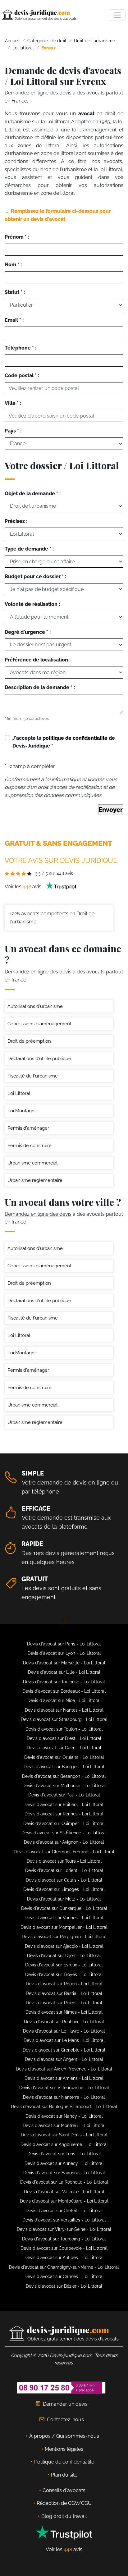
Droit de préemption (29, 1041)
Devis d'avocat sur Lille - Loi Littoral (64, 1672)
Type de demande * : (29, 549)
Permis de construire (30, 1146)
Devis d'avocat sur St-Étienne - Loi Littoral (64, 1833)
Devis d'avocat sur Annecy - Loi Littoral (64, 2163)
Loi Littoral (19, 1093)
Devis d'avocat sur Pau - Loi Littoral (64, 1795)
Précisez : (16, 521)
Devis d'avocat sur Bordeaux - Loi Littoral (64, 1691)
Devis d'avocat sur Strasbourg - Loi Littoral (64, 1719)
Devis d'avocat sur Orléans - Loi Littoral (64, 1757)
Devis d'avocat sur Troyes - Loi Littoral (64, 1974)
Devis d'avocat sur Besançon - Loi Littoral (64, 1776)
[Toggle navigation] (117, 15)
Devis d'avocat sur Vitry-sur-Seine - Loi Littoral (64, 2229)
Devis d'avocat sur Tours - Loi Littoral (64, 1861)
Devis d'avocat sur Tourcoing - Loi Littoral (64, 2239)
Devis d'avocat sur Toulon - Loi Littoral (64, 1729)
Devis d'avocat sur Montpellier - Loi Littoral (64, 1927)
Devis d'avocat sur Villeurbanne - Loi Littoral (64, 2088)
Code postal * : (22, 375)
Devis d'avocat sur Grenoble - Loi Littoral (64, 2050)
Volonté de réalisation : (32, 604)
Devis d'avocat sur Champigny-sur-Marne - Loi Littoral (64, 2267)
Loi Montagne (22, 1111)
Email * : (14, 320)
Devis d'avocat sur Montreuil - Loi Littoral (64, 2125)
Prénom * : (17, 237)
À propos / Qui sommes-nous (64, 2436)
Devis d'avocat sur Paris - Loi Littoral (64, 1644)
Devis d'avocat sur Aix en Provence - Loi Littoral (64, 2069)
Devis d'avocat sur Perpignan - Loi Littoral (64, 1937)
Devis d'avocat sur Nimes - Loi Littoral (64, 2012)
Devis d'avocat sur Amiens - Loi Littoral (64, 2078)
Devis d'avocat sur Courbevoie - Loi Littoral (64, 2248)
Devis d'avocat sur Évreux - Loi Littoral (64, 1965)
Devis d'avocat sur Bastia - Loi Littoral (64, 1993)
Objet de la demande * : (33, 494)
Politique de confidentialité (64, 2462)
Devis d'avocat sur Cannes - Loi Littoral (64, 2276)
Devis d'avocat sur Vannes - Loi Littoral (64, 1918)
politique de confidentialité (75, 738)
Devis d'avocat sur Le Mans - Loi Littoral (64, 2040)
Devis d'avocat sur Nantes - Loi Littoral (64, 1710)
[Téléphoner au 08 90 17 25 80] (62, 2387)
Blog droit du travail (64, 2516)
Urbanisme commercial (32, 1163)
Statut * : (15, 292)
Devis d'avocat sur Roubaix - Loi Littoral (64, 2022)
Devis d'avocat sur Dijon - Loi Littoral (64, 1956)
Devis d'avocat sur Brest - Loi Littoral (64, 1738)
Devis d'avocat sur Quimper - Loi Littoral (64, 1823)
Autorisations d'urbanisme (35, 1006)
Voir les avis (24, 887)
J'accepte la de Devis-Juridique (64, 742)
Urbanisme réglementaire (35, 1180)
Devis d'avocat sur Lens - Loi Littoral (64, 2154)
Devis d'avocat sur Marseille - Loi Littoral (64, 1663)
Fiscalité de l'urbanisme (33, 1076)
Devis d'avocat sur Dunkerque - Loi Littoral (64, 1908)
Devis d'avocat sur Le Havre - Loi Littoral (64, 2031)
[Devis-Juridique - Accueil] (39, 15)
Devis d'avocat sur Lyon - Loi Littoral (64, 1653)
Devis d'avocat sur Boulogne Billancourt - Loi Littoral (64, 2107)
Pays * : (13, 431)
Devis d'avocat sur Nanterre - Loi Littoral (64, 2097)
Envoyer (111, 810)
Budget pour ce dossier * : (35, 577)
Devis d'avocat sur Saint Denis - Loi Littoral (64, 2135)
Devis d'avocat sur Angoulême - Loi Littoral (64, 2144)
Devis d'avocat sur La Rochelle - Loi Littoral (64, 2182)
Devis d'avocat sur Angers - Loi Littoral (64, 2059)
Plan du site (64, 2475)
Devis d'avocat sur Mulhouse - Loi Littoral (64, 1786)
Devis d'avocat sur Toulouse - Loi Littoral (64, 1682)
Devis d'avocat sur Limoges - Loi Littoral (64, 1889)
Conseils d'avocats (64, 2490)
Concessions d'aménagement (39, 1024)
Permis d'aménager (28, 1128)
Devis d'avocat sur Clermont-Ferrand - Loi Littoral (64, 1852)
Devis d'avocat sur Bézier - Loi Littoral (64, 2286)
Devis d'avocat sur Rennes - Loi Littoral (64, 1814)
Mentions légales (64, 2449)
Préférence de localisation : (38, 660)
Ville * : (13, 403)
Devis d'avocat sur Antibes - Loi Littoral (64, 2258)
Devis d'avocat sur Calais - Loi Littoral (64, 1880)
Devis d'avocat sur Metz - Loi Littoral (64, 1899)
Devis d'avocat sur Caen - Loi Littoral (64, 1748)
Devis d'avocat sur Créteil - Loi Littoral (64, 2211)
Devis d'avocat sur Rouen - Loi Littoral (64, 1984)
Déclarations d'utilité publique (39, 1059)
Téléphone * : (21, 348)
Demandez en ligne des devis (38, 93)
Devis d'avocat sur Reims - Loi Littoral (64, 2003)
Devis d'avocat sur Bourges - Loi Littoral (64, 1767)
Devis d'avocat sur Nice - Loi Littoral (64, 1700)
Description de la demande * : (40, 687)
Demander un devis (65, 2404)
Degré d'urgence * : (28, 632)
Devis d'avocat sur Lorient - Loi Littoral (64, 1870)
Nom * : (13, 265)
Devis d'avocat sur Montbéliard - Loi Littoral (64, 2201)
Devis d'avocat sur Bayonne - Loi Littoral (64, 2173)
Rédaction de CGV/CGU (64, 2503)
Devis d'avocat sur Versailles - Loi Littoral (64, 2220)
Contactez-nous (65, 2420)
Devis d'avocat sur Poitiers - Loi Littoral (64, 1805)
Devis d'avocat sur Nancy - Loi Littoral (64, 2116)
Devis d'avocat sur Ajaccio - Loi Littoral (64, 1946)
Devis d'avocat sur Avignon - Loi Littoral (64, 1842)
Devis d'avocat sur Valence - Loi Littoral (64, 2192)
